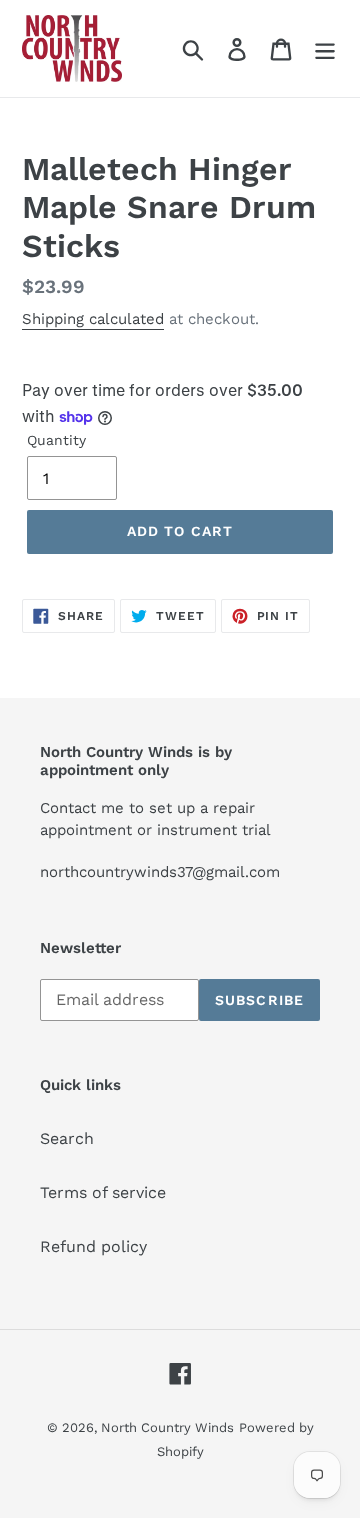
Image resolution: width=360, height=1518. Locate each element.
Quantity (56, 440)
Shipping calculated (93, 319)
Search (67, 1138)
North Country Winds (167, 1427)
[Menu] (325, 48)
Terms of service (103, 1192)
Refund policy (93, 1246)
